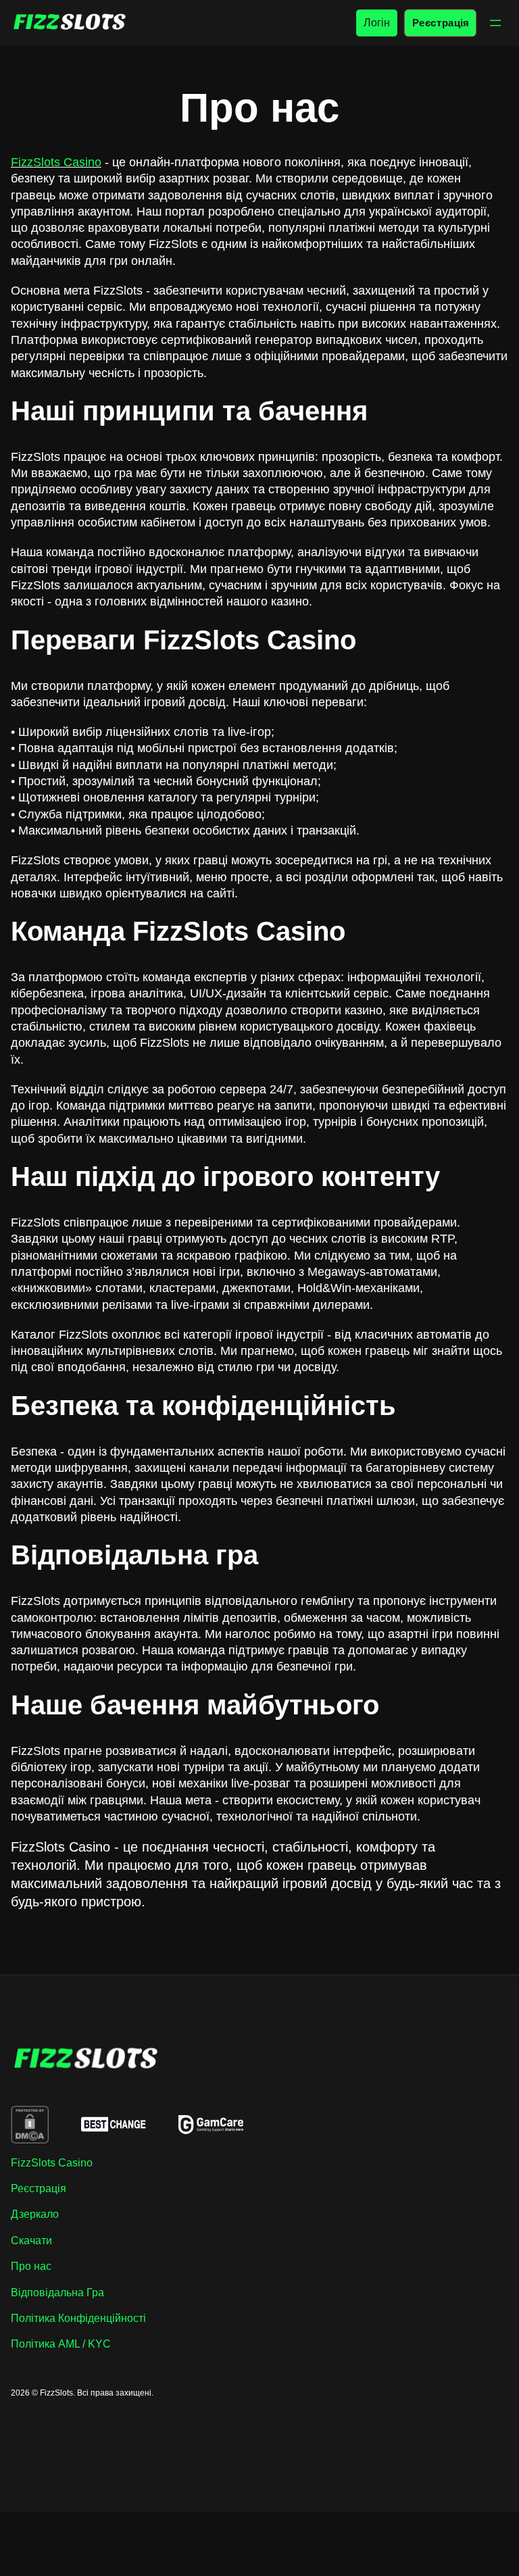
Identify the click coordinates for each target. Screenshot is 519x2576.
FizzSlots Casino (56, 162)
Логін (377, 23)
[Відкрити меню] (495, 23)
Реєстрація (440, 23)
